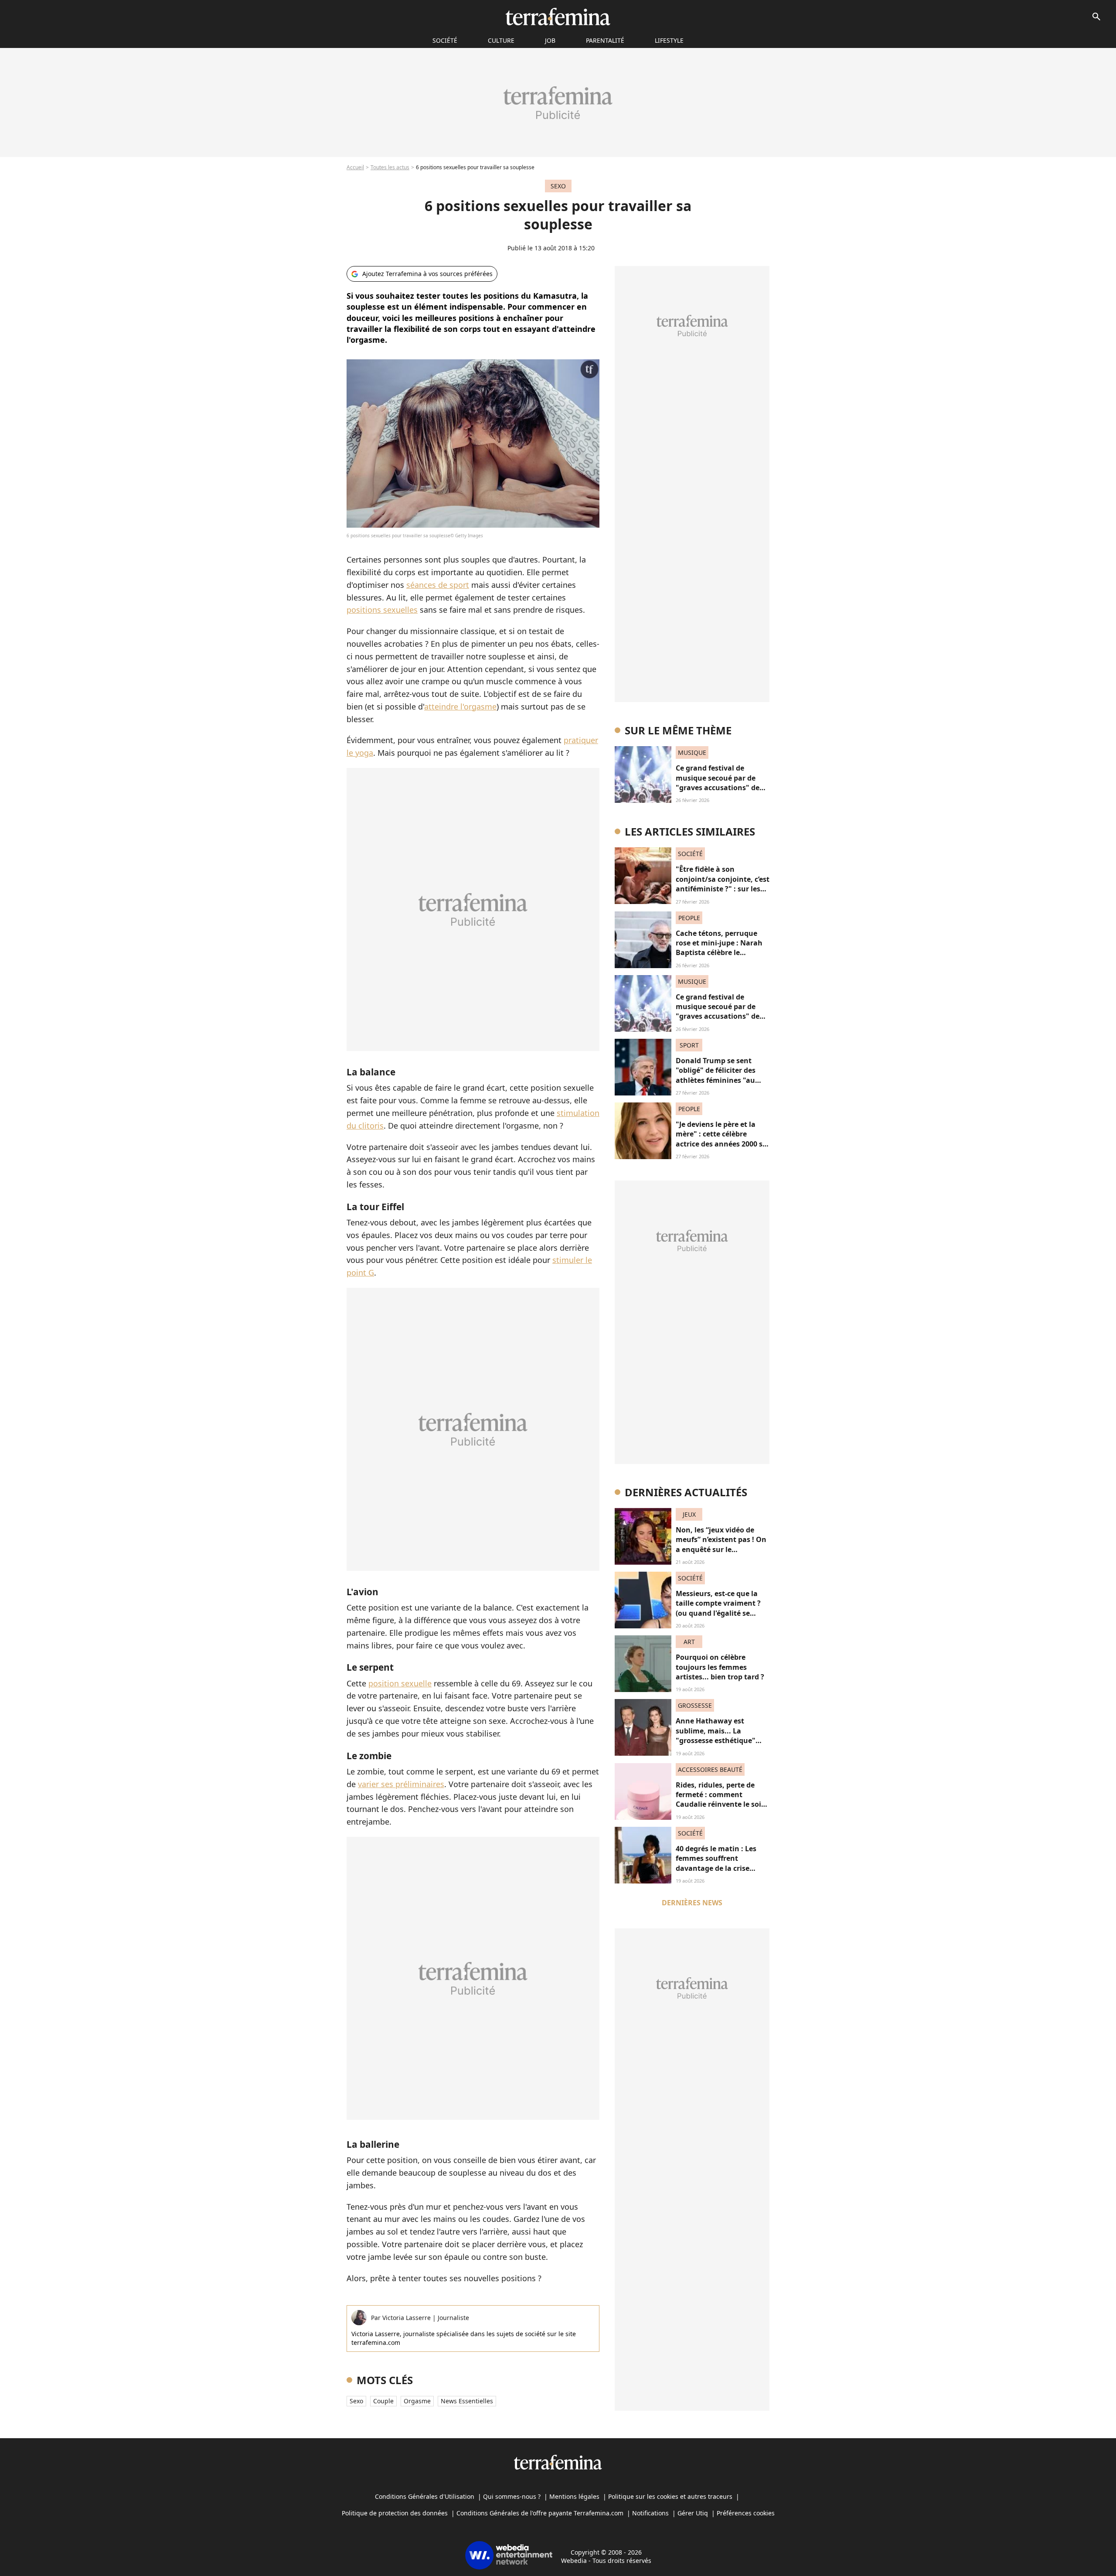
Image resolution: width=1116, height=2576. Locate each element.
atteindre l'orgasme (460, 706)
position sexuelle (400, 1683)
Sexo (356, 2401)
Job (550, 40)
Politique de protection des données (395, 2513)
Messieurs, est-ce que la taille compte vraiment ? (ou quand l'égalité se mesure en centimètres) (718, 1608)
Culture (501, 40)
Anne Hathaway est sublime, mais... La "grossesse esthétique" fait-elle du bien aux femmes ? (716, 1740)
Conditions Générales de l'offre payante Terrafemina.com (540, 2513)
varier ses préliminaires (401, 1784)
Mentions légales (574, 2496)
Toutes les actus (390, 167)
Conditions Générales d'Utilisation (425, 2496)
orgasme (417, 2401)
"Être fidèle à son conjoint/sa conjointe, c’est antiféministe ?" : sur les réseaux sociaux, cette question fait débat (723, 889)
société (445, 40)
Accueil (355, 167)
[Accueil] (558, 17)
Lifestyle (669, 40)
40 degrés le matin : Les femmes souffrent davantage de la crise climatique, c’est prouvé (717, 1863)
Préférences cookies (746, 2513)
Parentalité (605, 40)
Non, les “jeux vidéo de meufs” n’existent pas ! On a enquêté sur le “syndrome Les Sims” (721, 1544)
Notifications (650, 2513)
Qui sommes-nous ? (512, 2496)
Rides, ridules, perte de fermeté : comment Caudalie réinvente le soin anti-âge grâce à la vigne (721, 1800)
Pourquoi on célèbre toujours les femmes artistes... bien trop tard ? (720, 1667)
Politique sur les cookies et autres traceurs (670, 2496)
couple (383, 2401)
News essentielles (467, 2401)
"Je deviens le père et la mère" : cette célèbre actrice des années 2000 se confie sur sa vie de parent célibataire (721, 1144)
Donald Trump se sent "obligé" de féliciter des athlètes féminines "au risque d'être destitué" (716, 1075)
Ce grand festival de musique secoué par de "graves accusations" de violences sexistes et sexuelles (718, 788)
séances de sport (438, 585)
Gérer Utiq (693, 2513)
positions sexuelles (382, 610)
